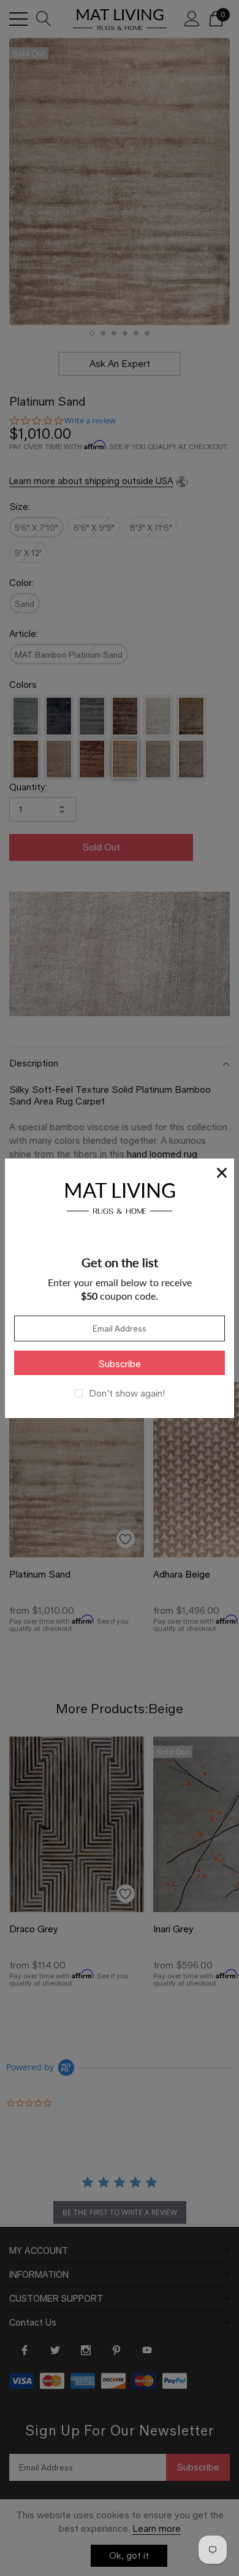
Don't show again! (127, 1394)
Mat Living (120, 1196)
